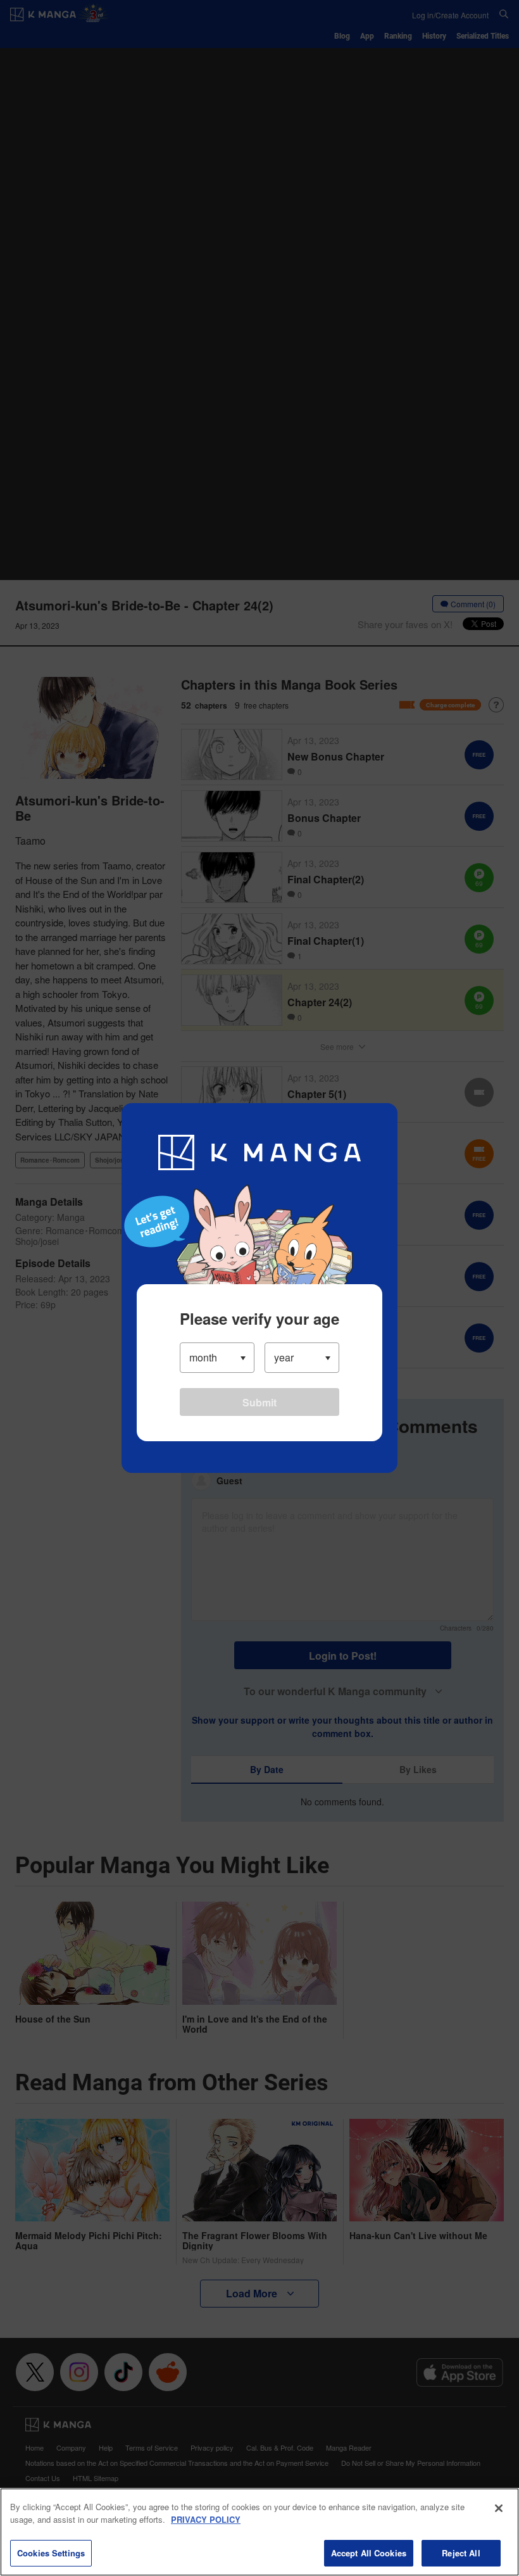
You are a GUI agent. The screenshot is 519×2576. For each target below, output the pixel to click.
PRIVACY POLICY (206, 2519)
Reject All (461, 2553)
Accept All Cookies (369, 2553)
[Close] (499, 2508)
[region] (259, 2532)
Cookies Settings (51, 2553)
